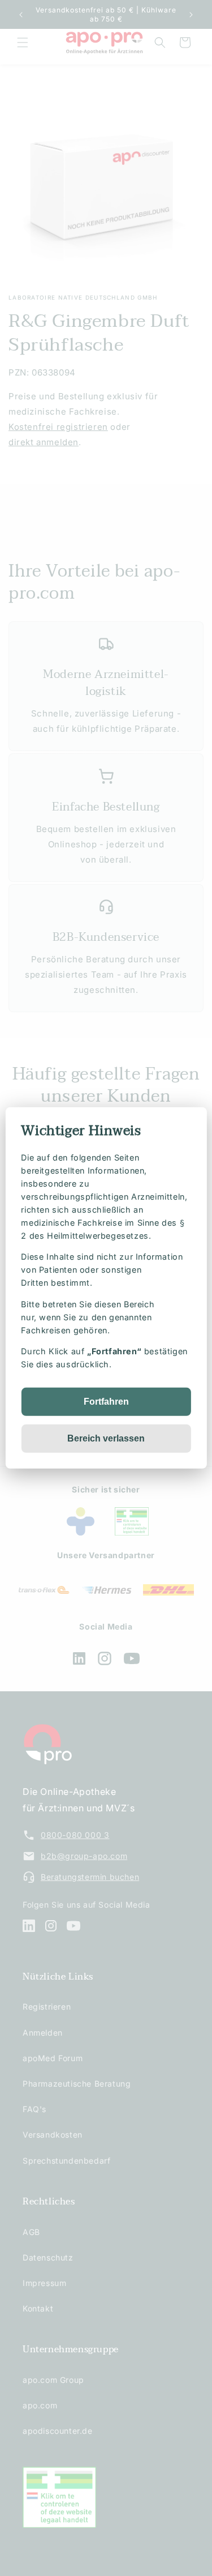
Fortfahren (106, 1402)
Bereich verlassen (106, 1438)
